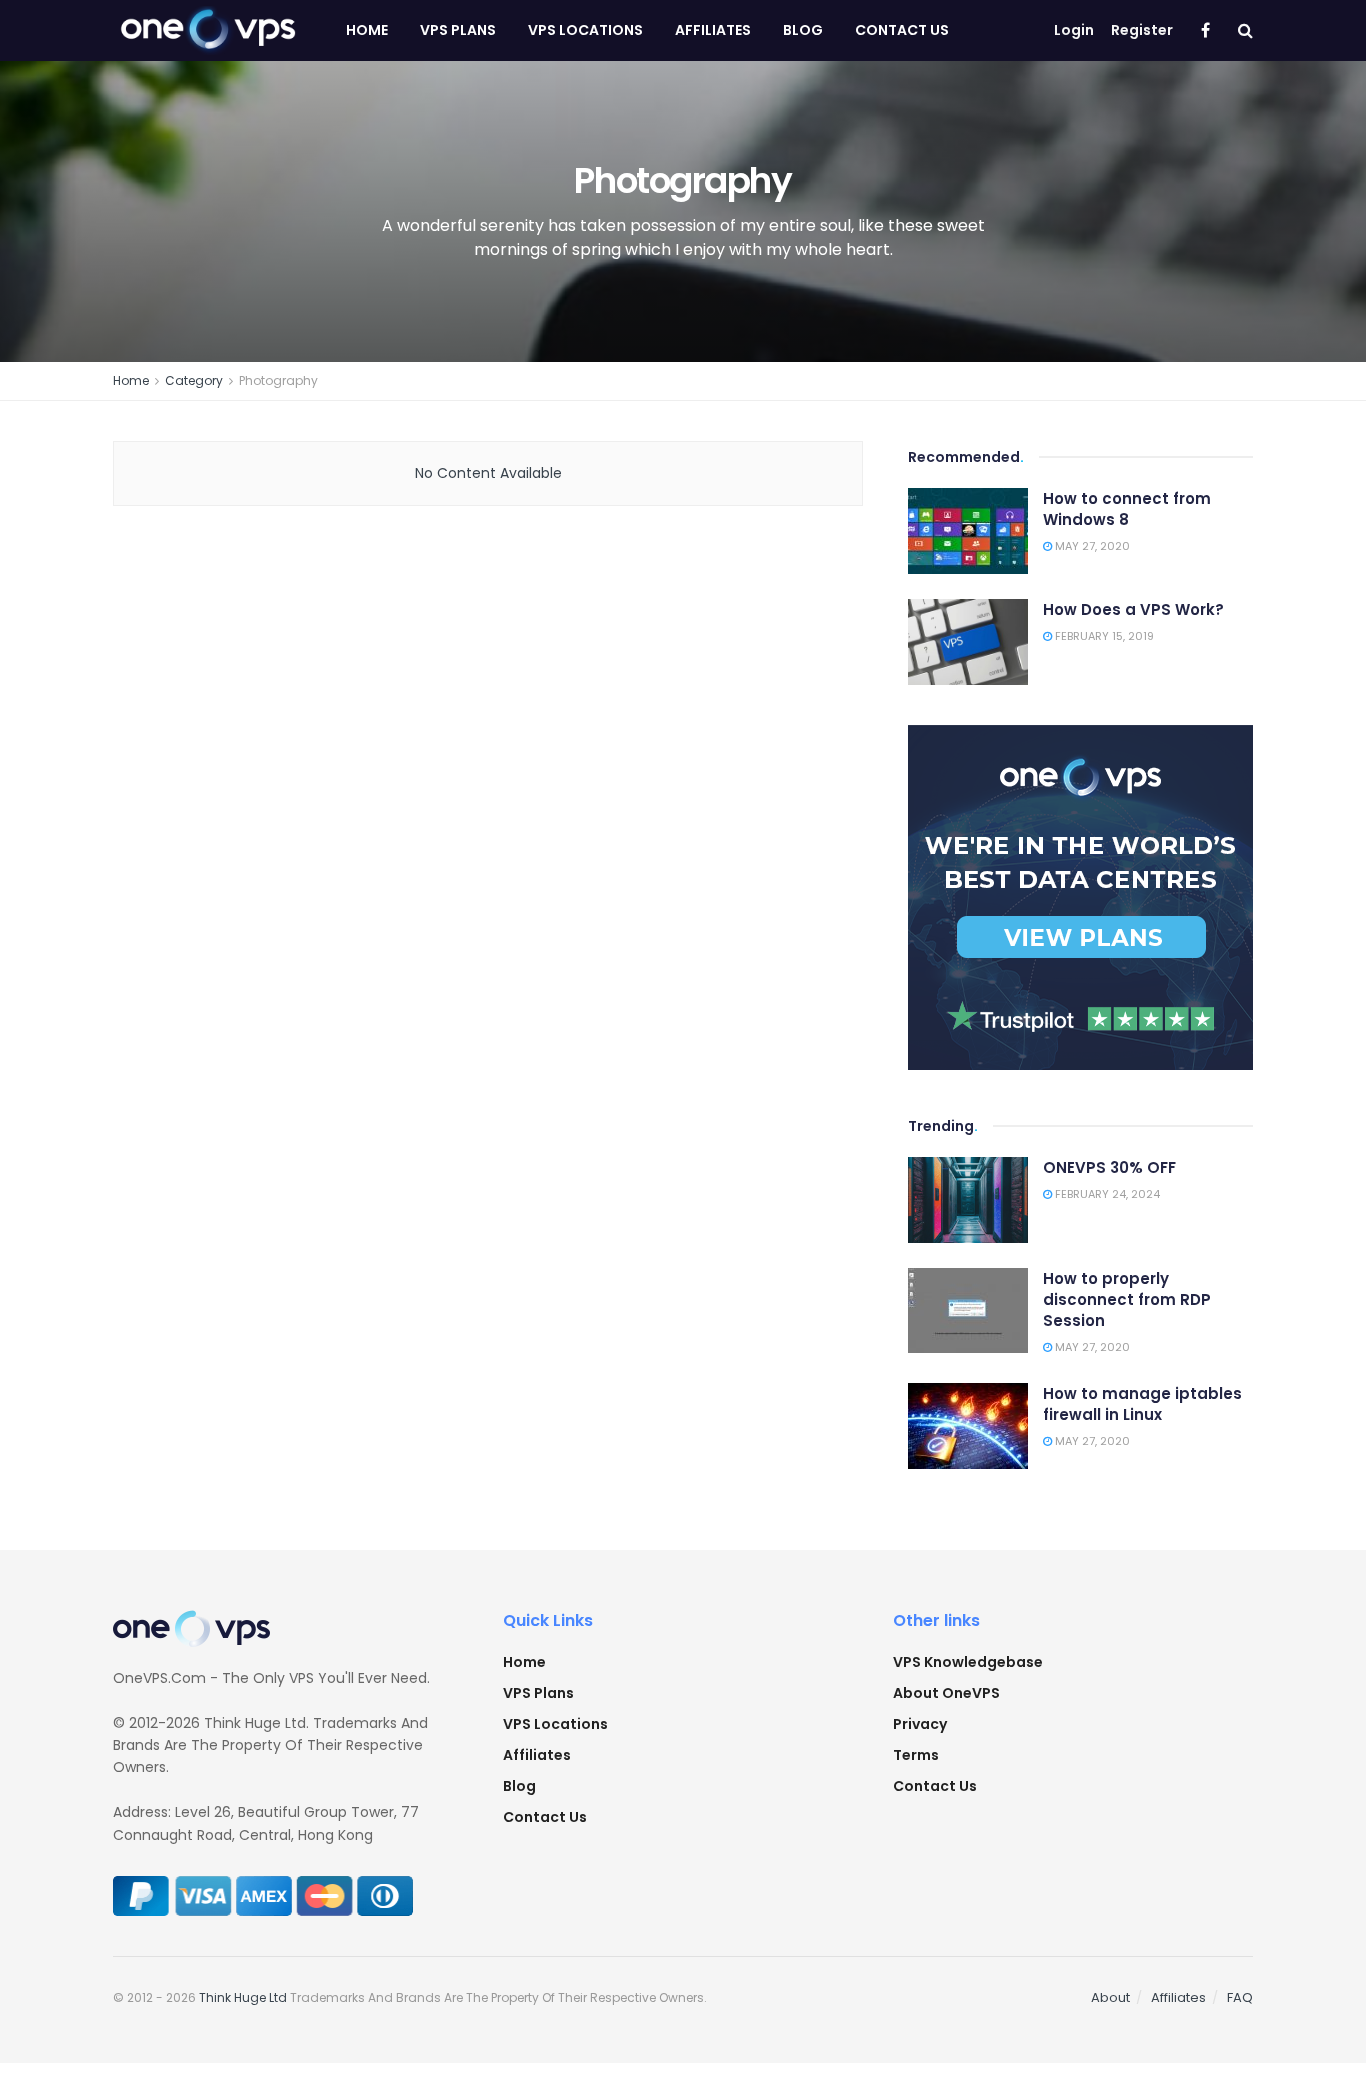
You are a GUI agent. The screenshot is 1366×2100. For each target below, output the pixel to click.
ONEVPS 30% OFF (1109, 1167)
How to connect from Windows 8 (1127, 509)
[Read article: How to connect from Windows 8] (968, 531)
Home (367, 30)
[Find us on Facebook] (1205, 31)
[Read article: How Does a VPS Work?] (968, 642)
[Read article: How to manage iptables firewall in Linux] (968, 1426)
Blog (803, 30)
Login (1074, 30)
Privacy (920, 1724)
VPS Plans (458, 30)
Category (194, 380)
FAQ (1240, 1997)
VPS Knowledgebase (968, 1662)
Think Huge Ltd (243, 1997)
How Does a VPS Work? (1133, 609)
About (1110, 1997)
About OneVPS (946, 1693)
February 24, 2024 (1106, 1194)
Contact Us (902, 30)
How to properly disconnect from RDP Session (1127, 1299)
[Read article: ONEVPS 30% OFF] (968, 1200)
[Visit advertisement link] (1080, 897)
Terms (916, 1755)
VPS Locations (585, 30)
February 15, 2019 (1103, 636)
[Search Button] (1245, 30)
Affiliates (713, 30)
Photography (278, 380)
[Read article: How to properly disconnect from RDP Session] (968, 1311)
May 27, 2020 (1091, 546)
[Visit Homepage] (207, 31)
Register (1142, 30)
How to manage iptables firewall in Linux (1142, 1404)
